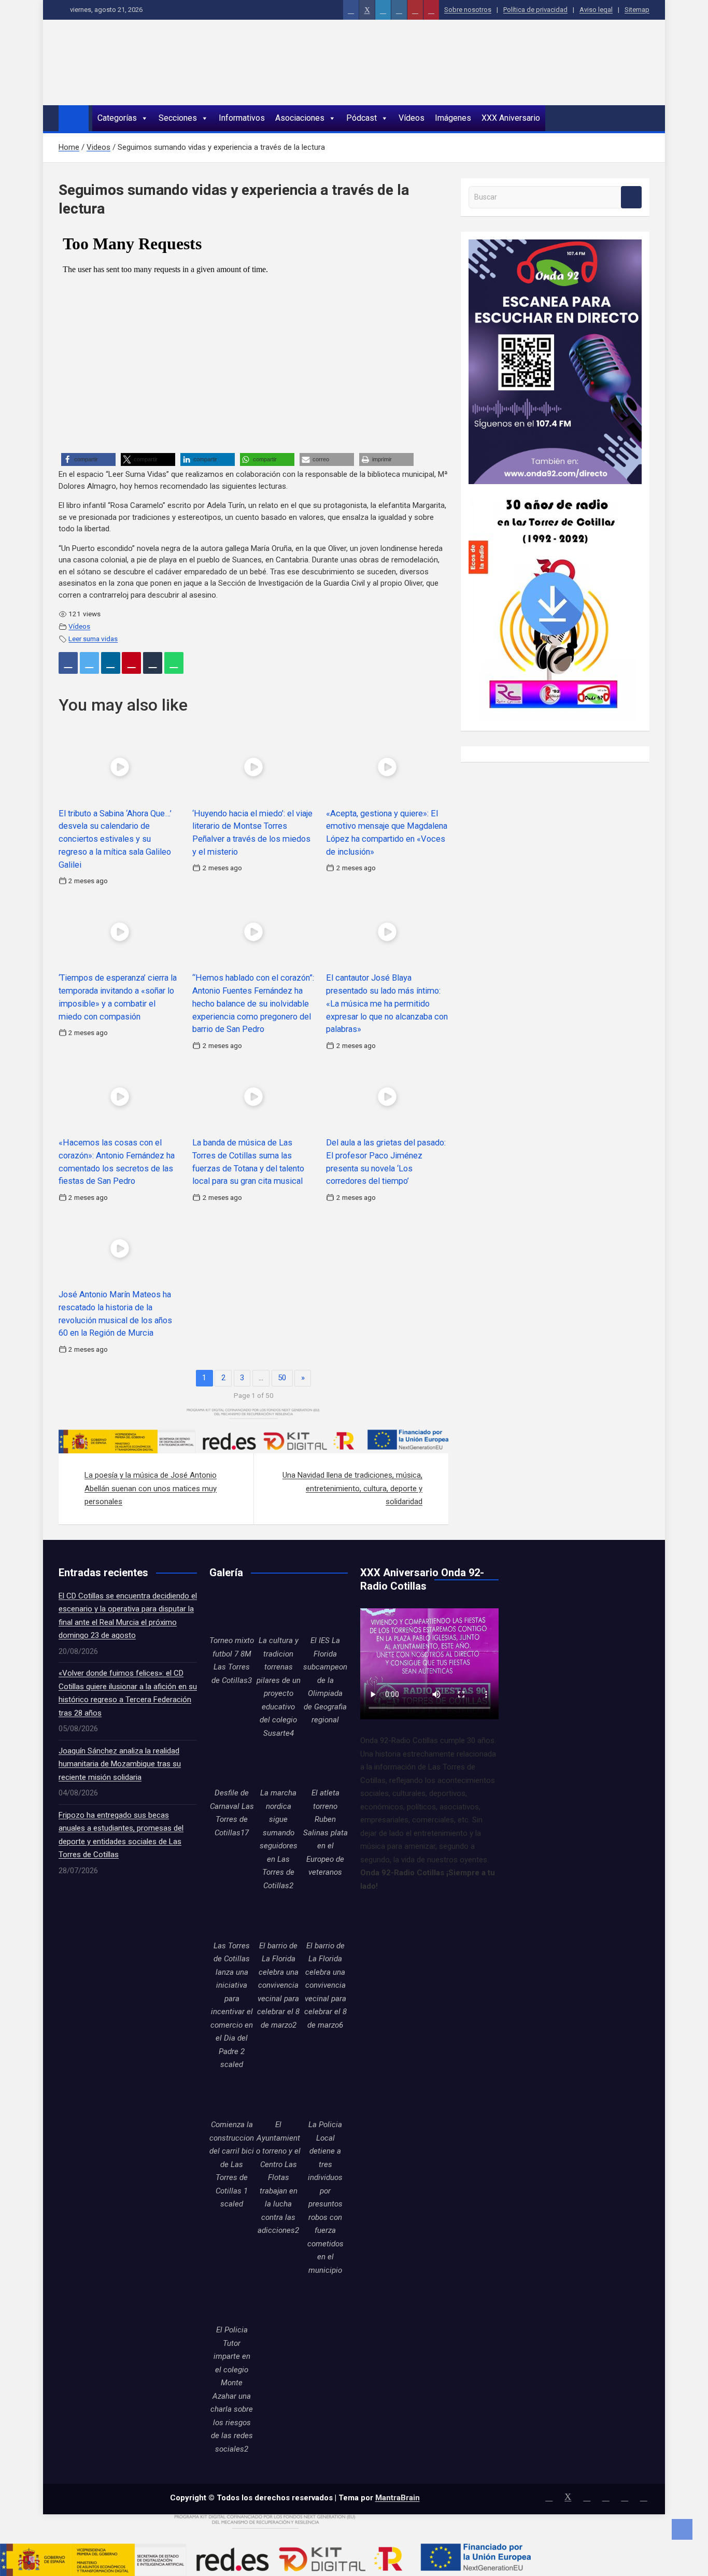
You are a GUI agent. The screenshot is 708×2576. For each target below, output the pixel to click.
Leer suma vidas (93, 639)
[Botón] (351, 10)
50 (282, 1378)
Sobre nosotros (468, 10)
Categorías (117, 118)
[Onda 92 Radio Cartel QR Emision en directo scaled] (555, 246)
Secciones (178, 118)
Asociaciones (300, 118)
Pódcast (362, 118)
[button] (88, 459)
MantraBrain (398, 2498)
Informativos (242, 118)
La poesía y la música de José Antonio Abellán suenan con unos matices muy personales (151, 1488)
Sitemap (637, 10)
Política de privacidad (535, 10)
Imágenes (453, 118)
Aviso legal (596, 10)
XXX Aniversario (511, 118)
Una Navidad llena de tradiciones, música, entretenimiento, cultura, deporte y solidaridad (352, 1488)
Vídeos (412, 118)
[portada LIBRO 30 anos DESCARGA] (552, 490)
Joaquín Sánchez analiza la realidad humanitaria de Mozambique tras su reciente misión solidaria (120, 1764)
